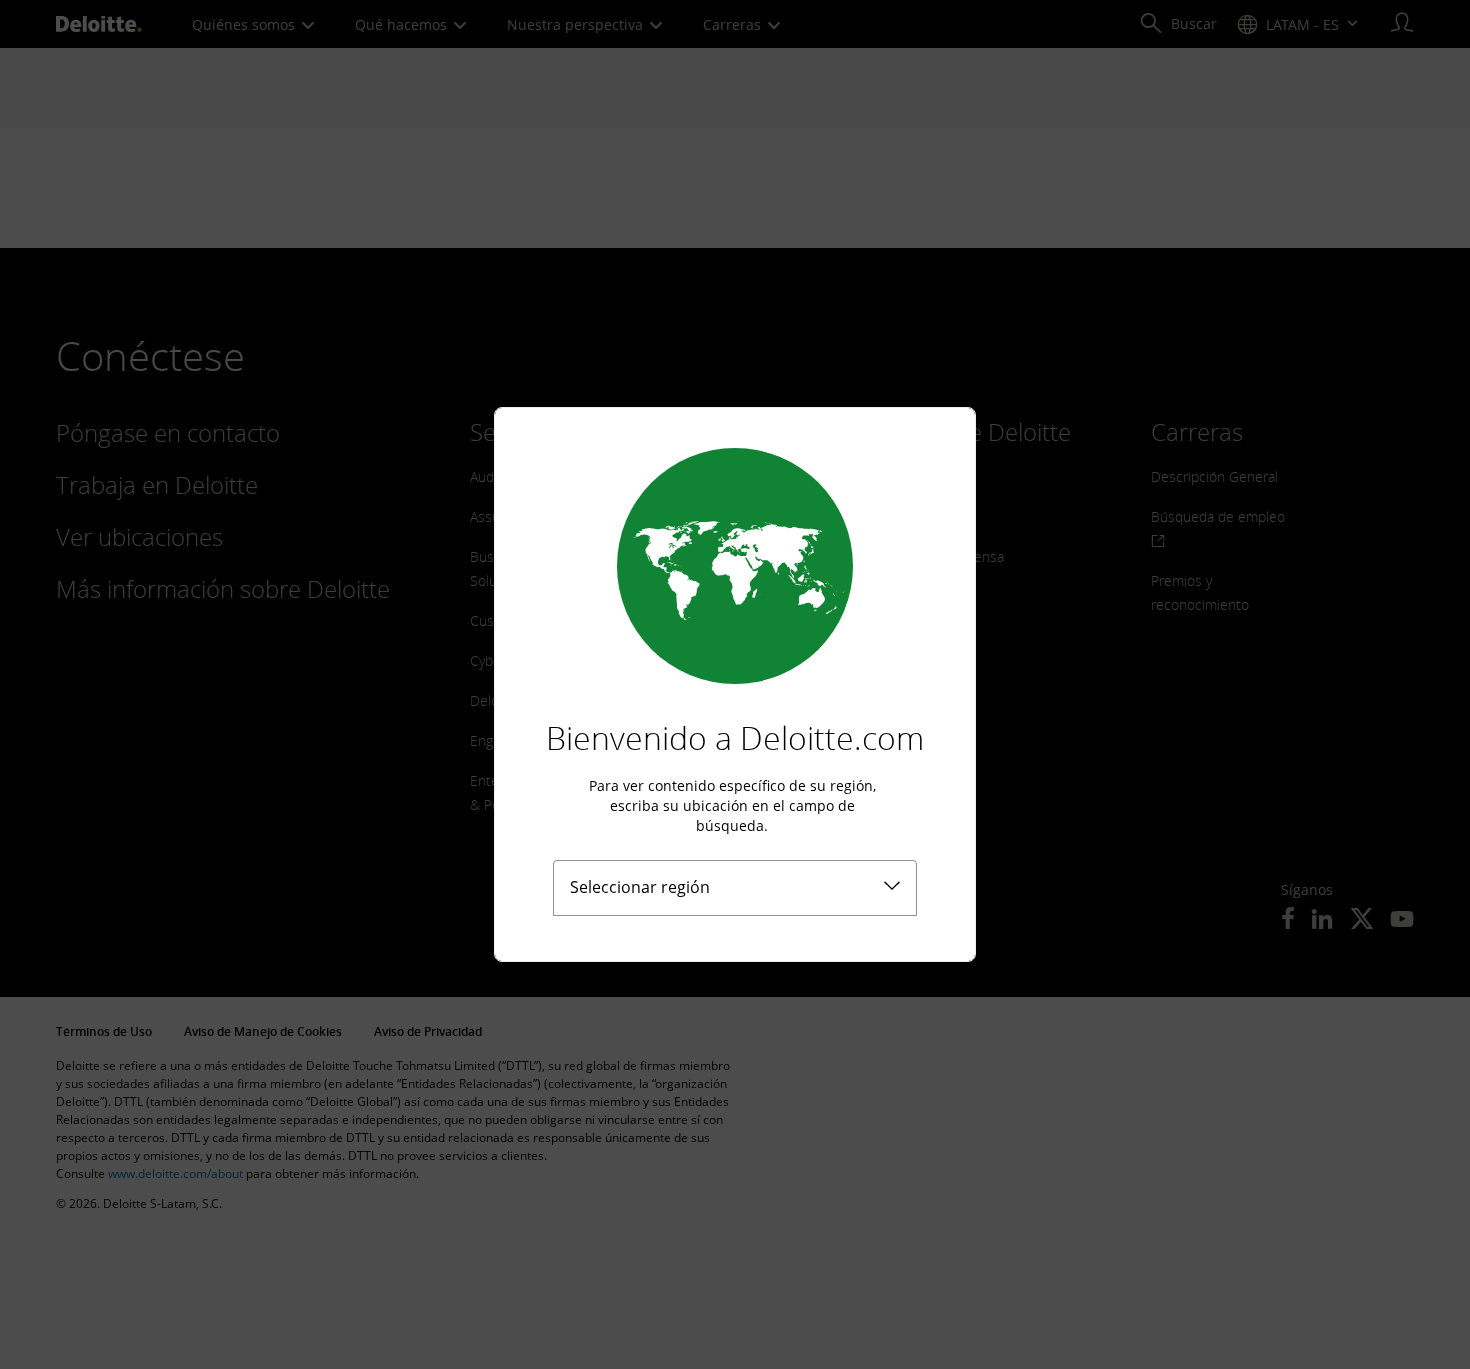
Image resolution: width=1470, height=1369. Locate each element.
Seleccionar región (640, 887)
